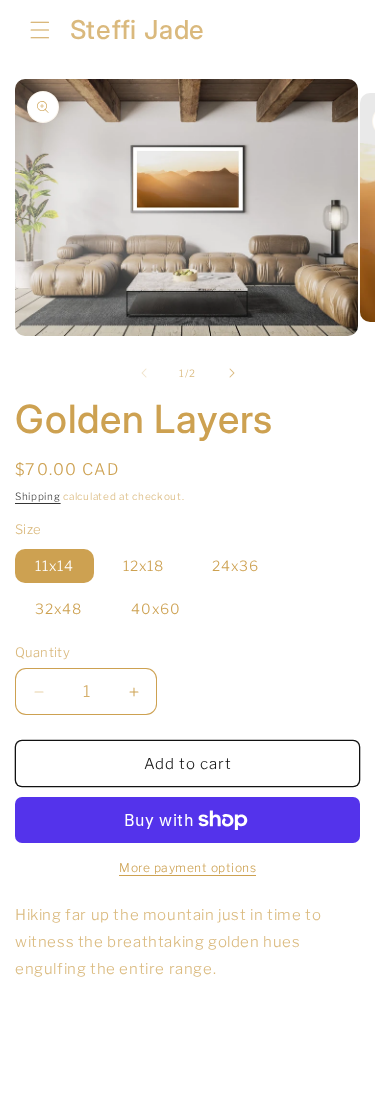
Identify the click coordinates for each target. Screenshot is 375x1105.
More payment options (187, 867)
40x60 (156, 608)
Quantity (42, 652)
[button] (40, 30)
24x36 (235, 565)
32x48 (58, 608)
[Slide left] (144, 373)
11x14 (54, 565)
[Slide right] (232, 373)
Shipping (38, 496)
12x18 (143, 565)
